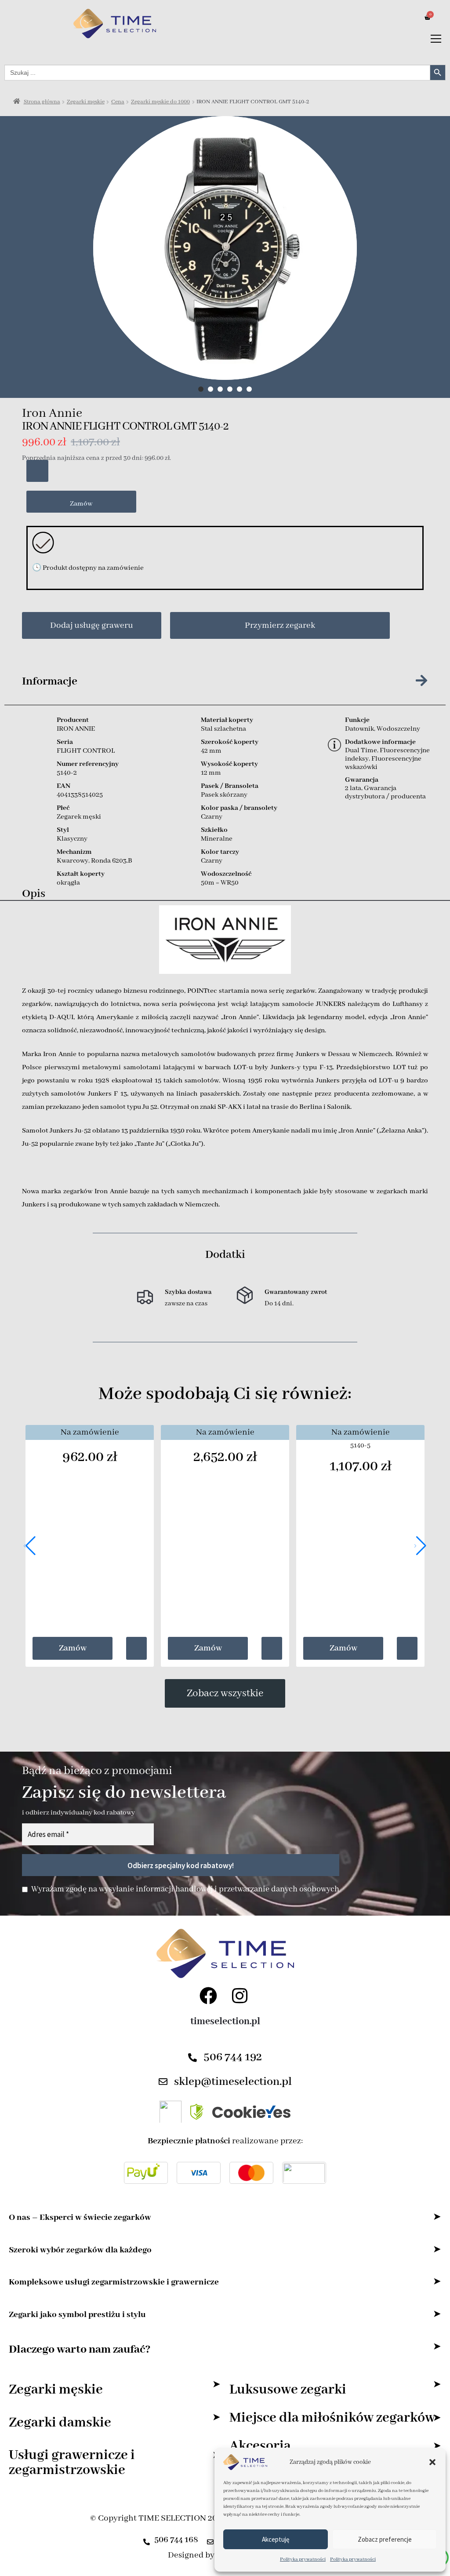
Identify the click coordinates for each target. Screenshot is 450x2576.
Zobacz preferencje (385, 2539)
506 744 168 (176, 2540)
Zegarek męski (79, 817)
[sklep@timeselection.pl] (163, 2082)
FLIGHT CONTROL (86, 751)
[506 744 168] (147, 2539)
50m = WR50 (220, 883)
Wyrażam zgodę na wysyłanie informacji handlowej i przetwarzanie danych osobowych (185, 1889)
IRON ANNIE (76, 729)
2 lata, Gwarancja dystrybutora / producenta (385, 792)
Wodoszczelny (398, 729)
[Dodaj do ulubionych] (37, 471)
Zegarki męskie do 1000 (160, 102)
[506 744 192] (192, 2058)
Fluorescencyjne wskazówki (383, 763)
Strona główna (42, 102)
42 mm (211, 751)
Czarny (212, 817)
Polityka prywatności (303, 2559)
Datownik (359, 729)
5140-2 (67, 773)
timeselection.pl (225, 2022)
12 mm (211, 773)
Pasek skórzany (224, 795)
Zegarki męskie (86, 102)
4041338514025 (80, 795)
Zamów (81, 504)
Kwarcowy (73, 861)
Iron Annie (52, 414)
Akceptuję (276, 2539)
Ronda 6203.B (112, 861)
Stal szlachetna (223, 729)
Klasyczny (72, 839)
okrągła (68, 883)
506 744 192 (233, 2057)
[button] (432, 2462)
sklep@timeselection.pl (233, 2082)
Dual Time (361, 751)
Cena (118, 102)
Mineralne (217, 839)
